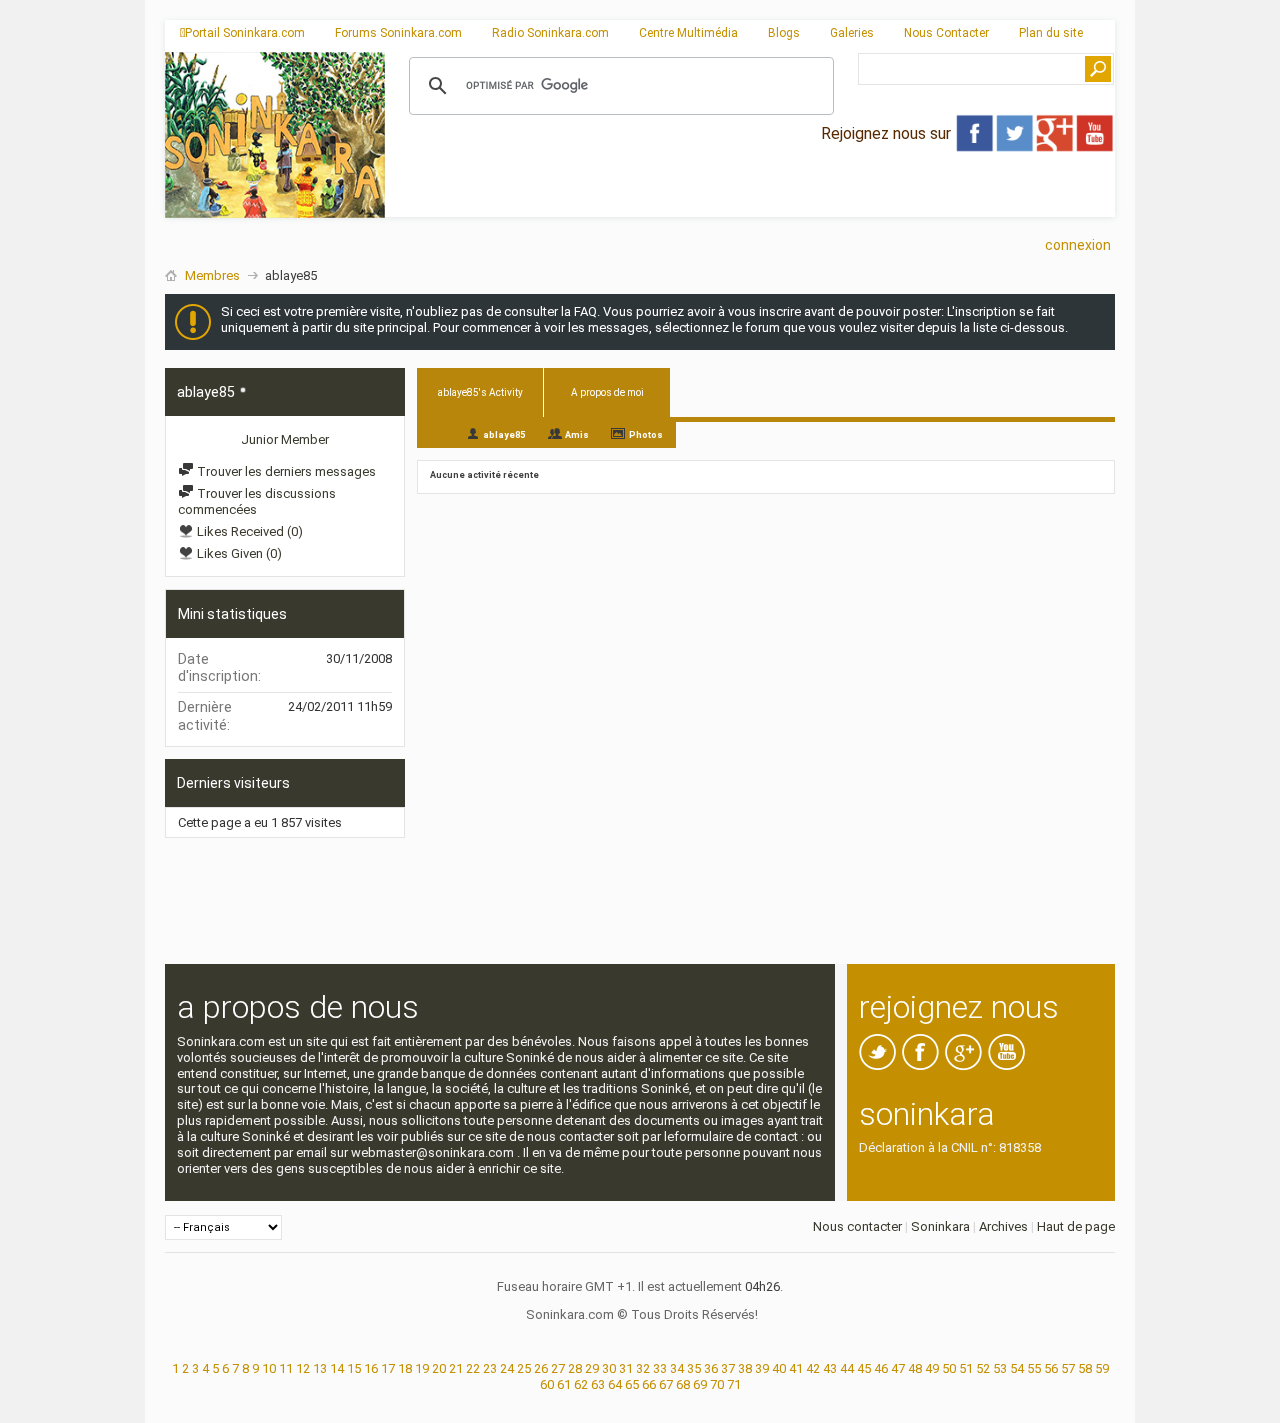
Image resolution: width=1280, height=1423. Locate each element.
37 (728, 1368)
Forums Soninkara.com (398, 33)
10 (269, 1368)
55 (1034, 1368)
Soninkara (940, 1226)
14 (337, 1368)
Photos (646, 435)
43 (830, 1368)
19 (422, 1368)
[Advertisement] (750, 201)
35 (694, 1368)
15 (354, 1368)
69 (700, 1384)
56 (1051, 1368)
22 (473, 1368)
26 (541, 1368)
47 (898, 1368)
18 (405, 1368)
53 (1000, 1368)
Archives (1003, 1226)
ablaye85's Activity (480, 392)
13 (320, 1368)
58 (1085, 1368)
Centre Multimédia (688, 33)
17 (388, 1368)
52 (983, 1368)
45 (864, 1368)
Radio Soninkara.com (550, 33)
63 (598, 1384)
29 (592, 1368)
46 (881, 1368)
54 (1017, 1368)
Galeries (852, 33)
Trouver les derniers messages (285, 471)
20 (439, 1368)
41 (796, 1368)
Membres (212, 275)
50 (949, 1368)
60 (547, 1384)
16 (371, 1368)
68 (683, 1384)
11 (286, 1368)
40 (779, 1368)
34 (677, 1368)
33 (660, 1368)
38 (745, 1368)
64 (615, 1384)
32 (643, 1368)
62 (581, 1384)
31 (626, 1368)
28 (575, 1368)
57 (1068, 1368)
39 (762, 1368)
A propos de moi (607, 392)
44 (847, 1368)
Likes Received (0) (248, 531)
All (436, 433)
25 (524, 1368)
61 (564, 1384)
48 (915, 1368)
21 (456, 1368)
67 (666, 1384)
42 (813, 1368)
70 (717, 1384)
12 (303, 1368)
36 (711, 1368)
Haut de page (1076, 1226)
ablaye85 (504, 435)
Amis (577, 435)
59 (1102, 1368)
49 (932, 1368)
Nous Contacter (946, 33)
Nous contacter (857, 1226)
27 (558, 1368)
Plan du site (1051, 33)
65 (632, 1384)
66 (649, 1384)
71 (734, 1384)
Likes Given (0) (238, 553)
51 (966, 1368)
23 (490, 1368)
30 (609, 1368)
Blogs (784, 33)
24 (507, 1368)
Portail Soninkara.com (245, 33)
